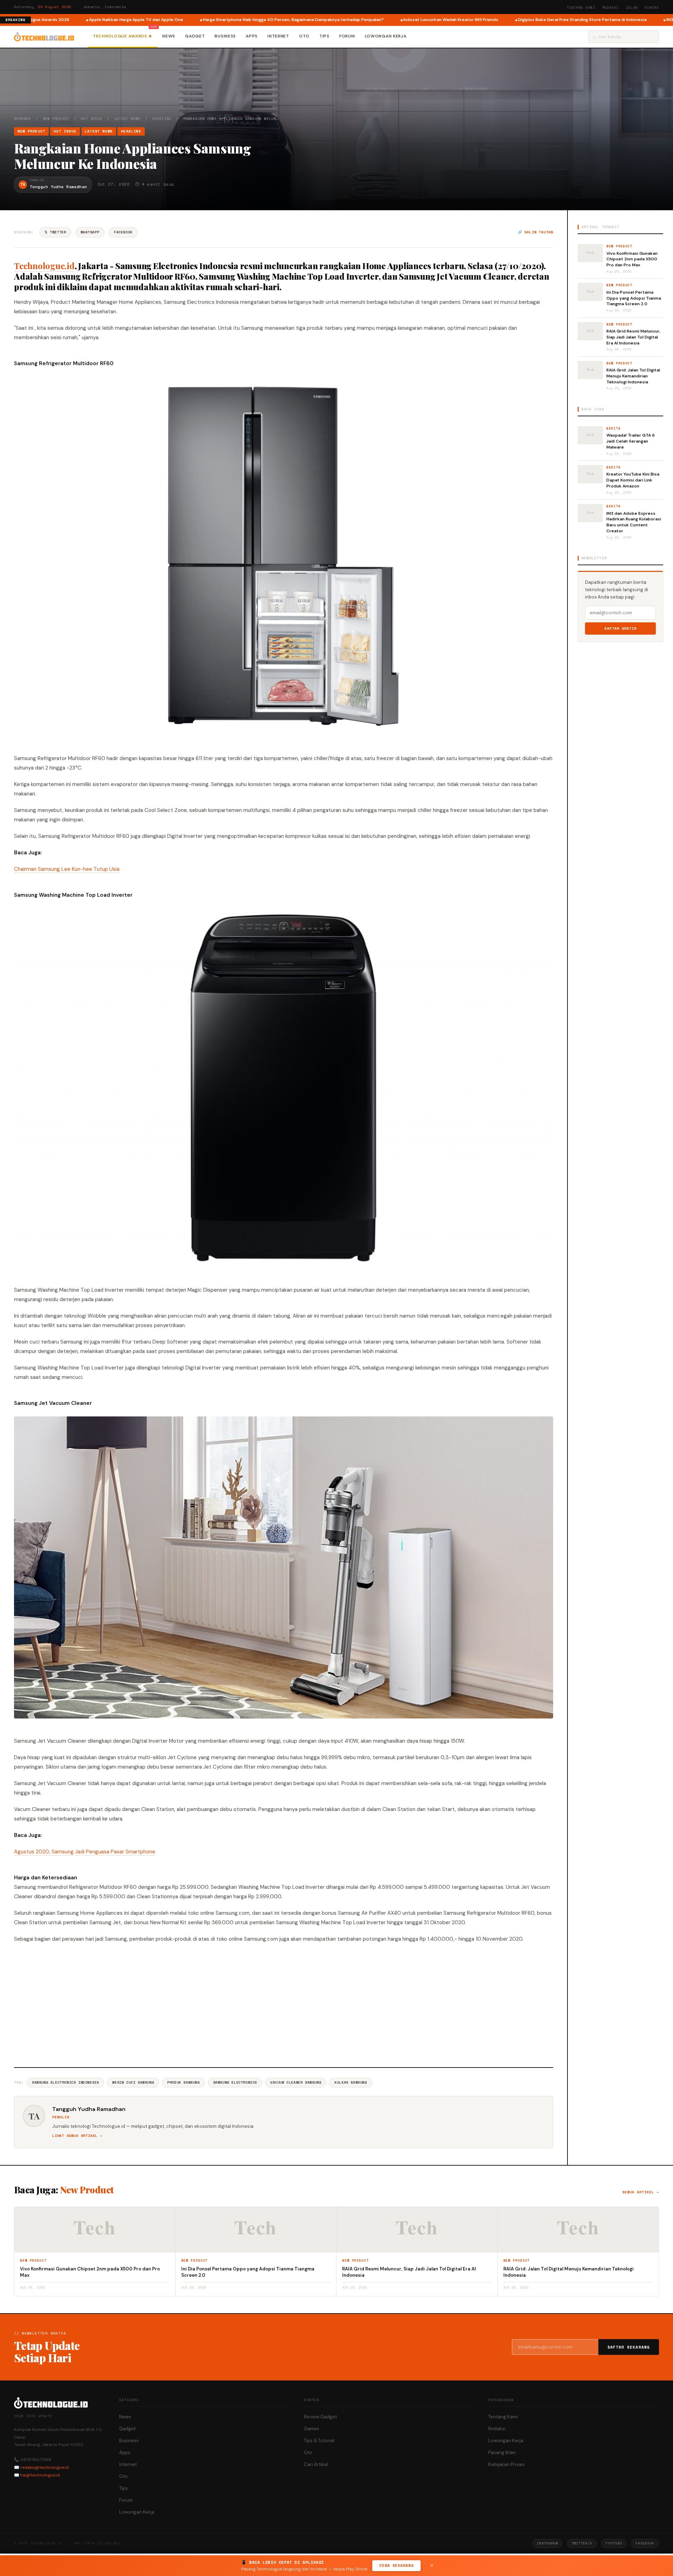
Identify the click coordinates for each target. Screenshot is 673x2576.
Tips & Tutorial (319, 2441)
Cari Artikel (316, 2464)
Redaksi (611, 8)
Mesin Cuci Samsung (133, 2082)
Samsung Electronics (235, 2082)
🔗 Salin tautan (535, 232)
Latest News (127, 119)
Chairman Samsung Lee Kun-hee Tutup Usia (67, 869)
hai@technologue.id (40, 2475)
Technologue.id (44, 266)
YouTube (614, 2543)
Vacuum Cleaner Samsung (296, 2082)
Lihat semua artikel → (77, 2136)
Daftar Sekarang (629, 2347)
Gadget (195, 36)
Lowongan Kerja (386, 36)
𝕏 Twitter (55, 232)
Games (312, 2429)
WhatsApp (90, 232)
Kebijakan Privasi (507, 2464)
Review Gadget (320, 2417)
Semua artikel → (641, 2192)
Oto (304, 36)
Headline (162, 119)
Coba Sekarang (396, 2565)
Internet (278, 36)
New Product (56, 119)
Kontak (652, 8)
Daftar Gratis (621, 628)
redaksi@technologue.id (45, 2467)
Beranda (22, 119)
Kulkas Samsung (351, 2082)
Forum (347, 36)
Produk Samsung (183, 2082)
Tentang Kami (581, 8)
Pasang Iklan (502, 2452)
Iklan (632, 8)
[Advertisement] (284, 2004)
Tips (324, 36)
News (169, 36)
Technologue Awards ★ (123, 36)
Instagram (547, 2543)
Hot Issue (91, 119)
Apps (252, 36)
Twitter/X (582, 2543)
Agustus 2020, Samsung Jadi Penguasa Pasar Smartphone (85, 1852)
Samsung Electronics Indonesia (65, 2082)
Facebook (123, 232)
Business (225, 36)
